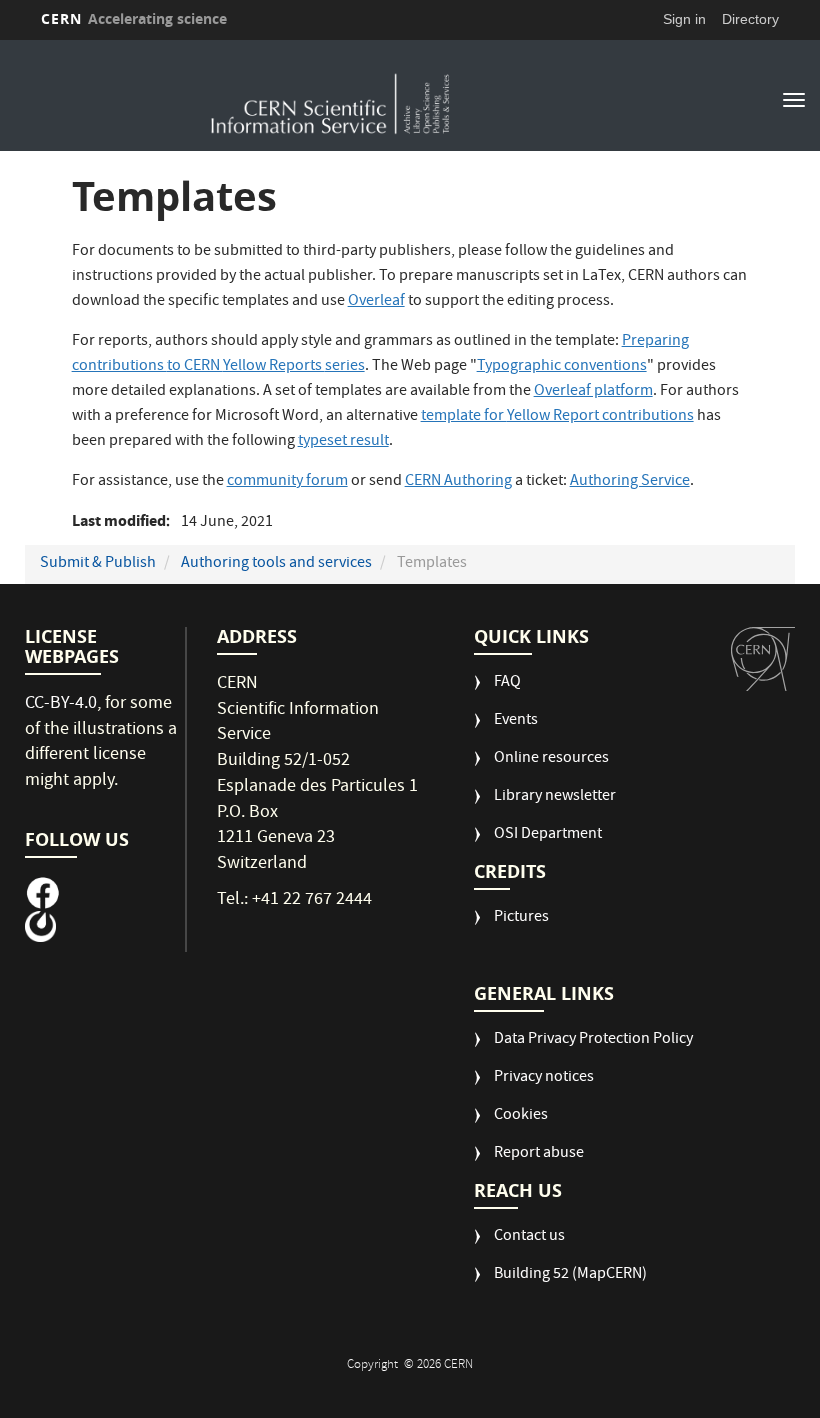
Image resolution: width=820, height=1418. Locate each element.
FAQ (507, 683)
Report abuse (539, 1154)
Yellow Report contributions (557, 417)
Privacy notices (544, 1078)
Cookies (521, 1116)
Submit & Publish (98, 564)
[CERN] (763, 659)
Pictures (521, 918)
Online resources (551, 759)
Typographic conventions (562, 367)
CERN (134, 18)
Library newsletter (555, 797)
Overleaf (376, 302)
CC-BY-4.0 (61, 704)
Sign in (684, 19)
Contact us (529, 1237)
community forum (287, 482)
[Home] (331, 98)
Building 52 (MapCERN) (570, 1275)
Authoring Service (630, 482)
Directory (750, 19)
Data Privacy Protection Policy (593, 1040)
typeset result (343, 442)
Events (516, 721)
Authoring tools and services (276, 564)
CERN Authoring (458, 482)
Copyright (374, 1365)
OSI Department (548, 835)
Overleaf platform (593, 392)
